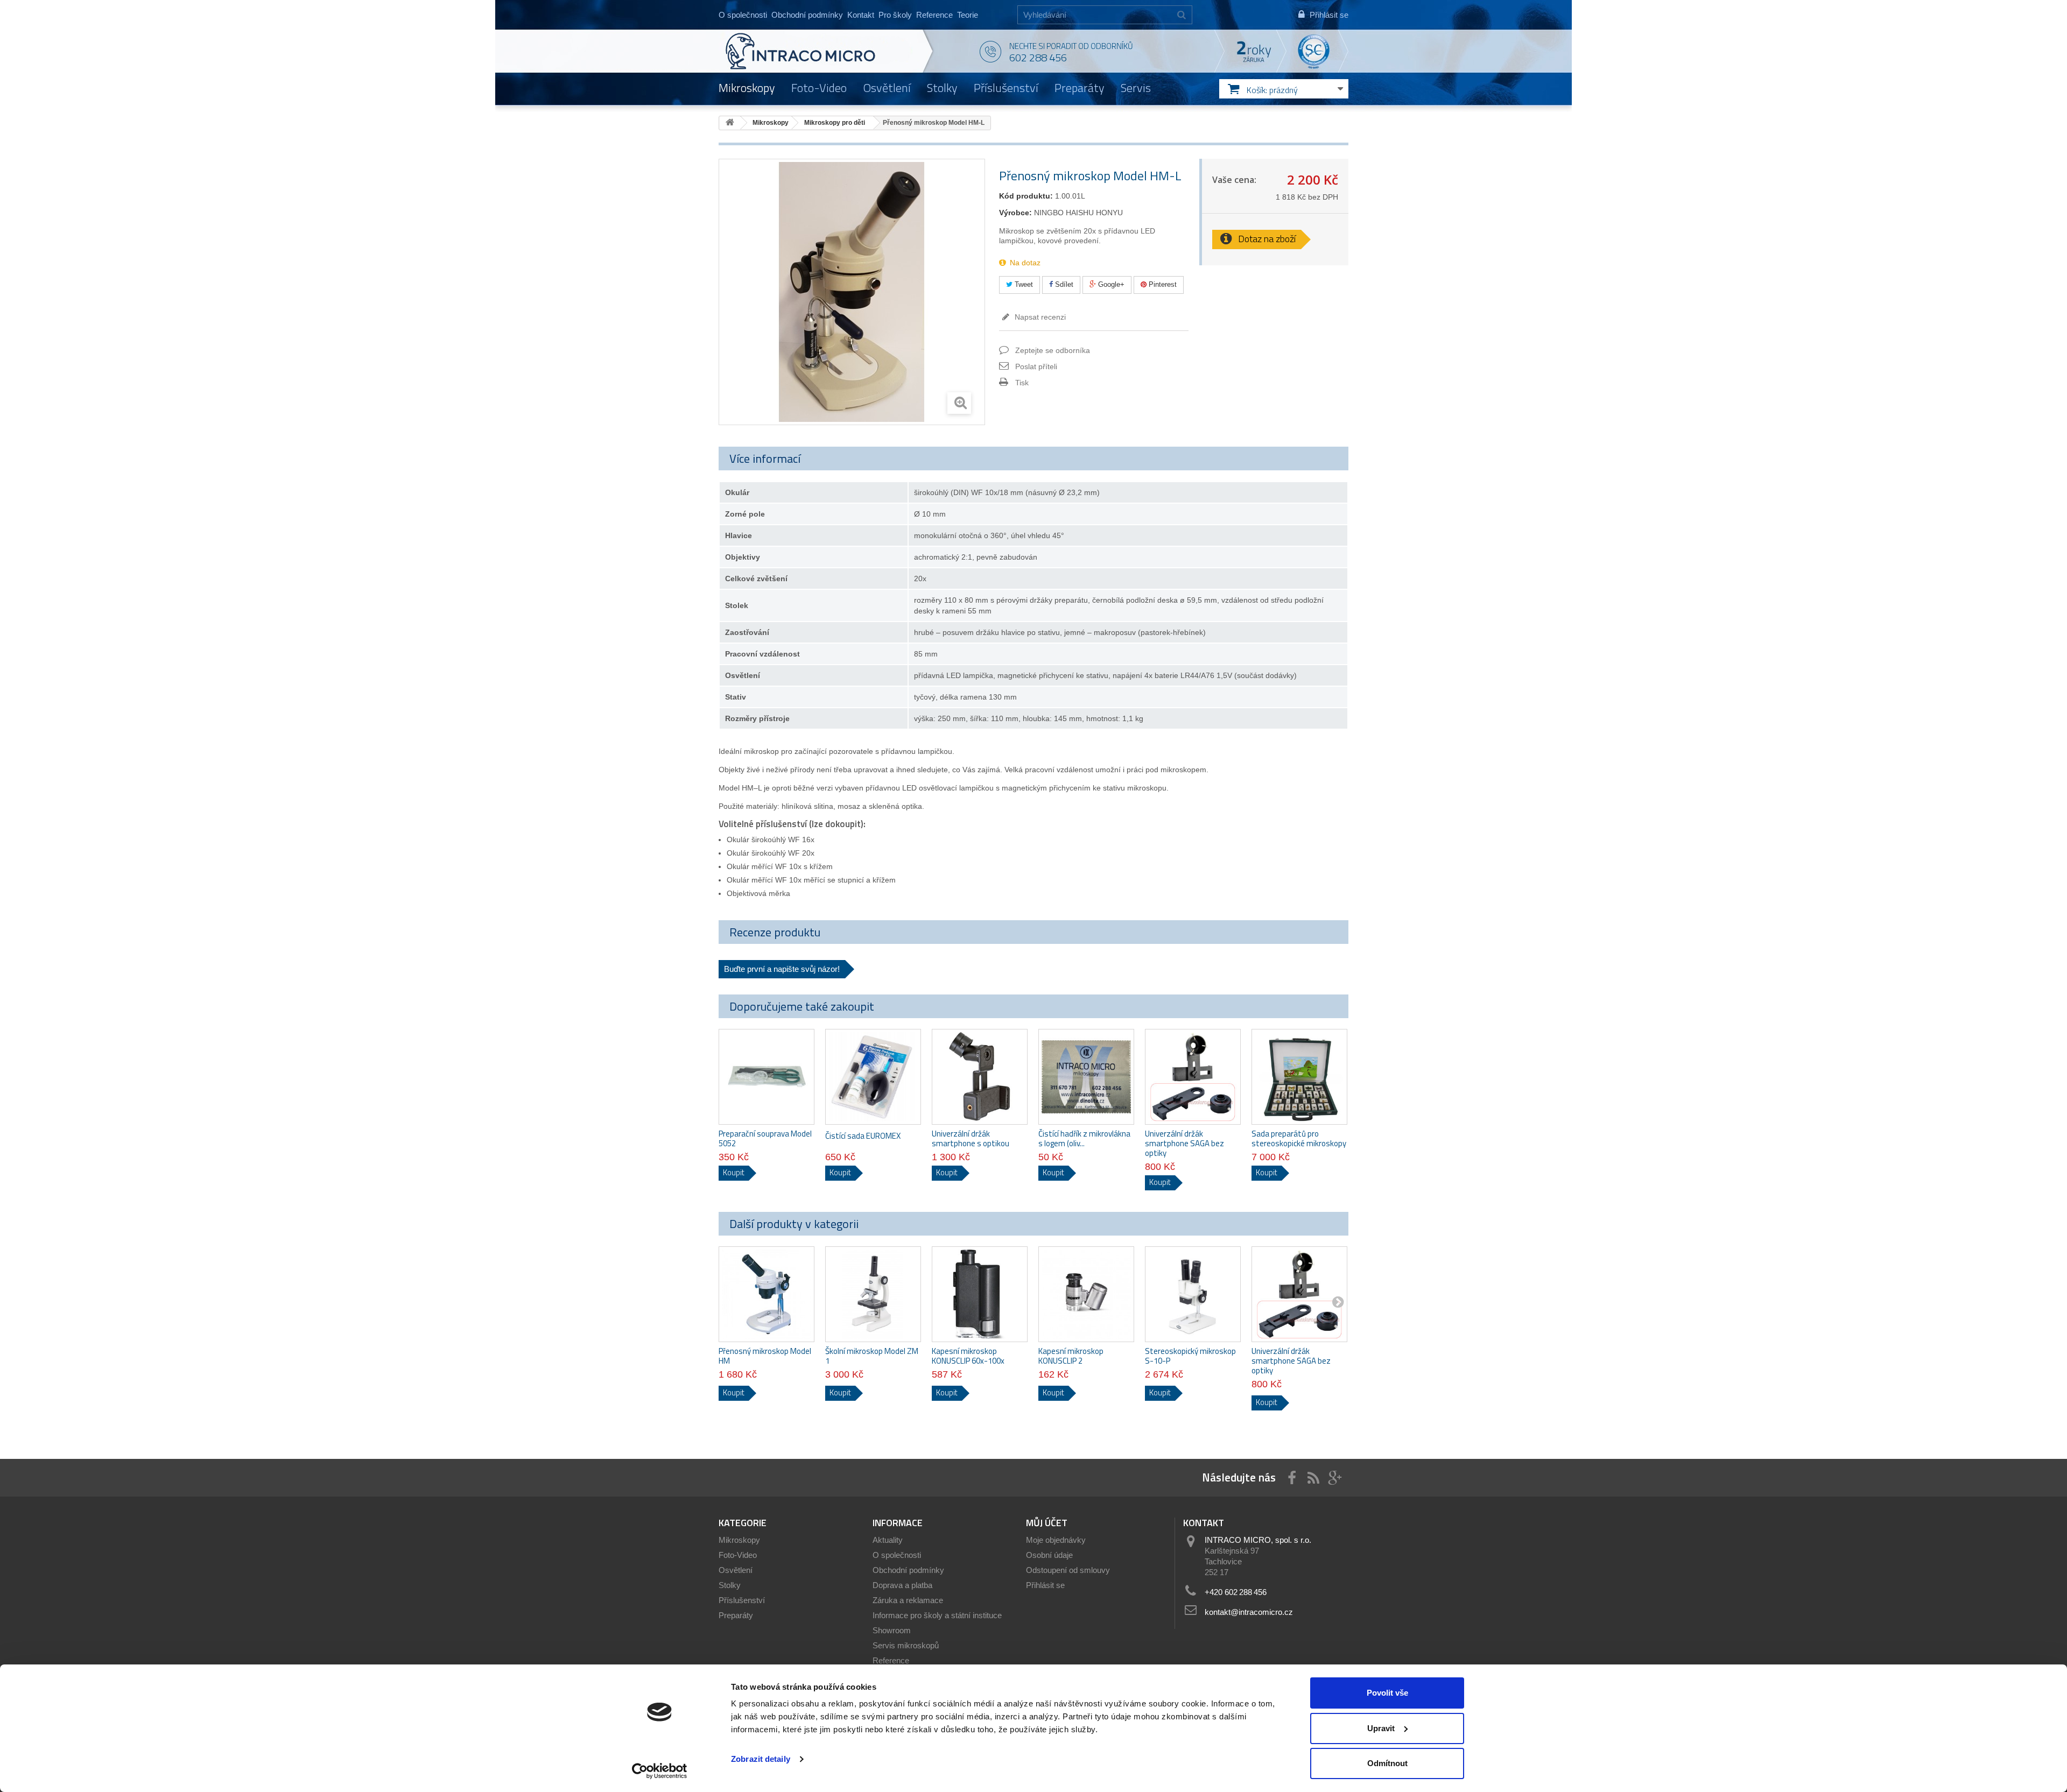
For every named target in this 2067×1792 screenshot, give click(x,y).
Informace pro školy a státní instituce (937, 1615)
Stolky (942, 88)
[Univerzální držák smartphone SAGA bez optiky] (1193, 1077)
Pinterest (1162, 284)
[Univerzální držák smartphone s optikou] (980, 1077)
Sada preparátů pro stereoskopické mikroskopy (1299, 1139)
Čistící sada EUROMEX (863, 1136)
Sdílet (1063, 284)
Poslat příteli (1036, 366)
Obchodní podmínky (807, 15)
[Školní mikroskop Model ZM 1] (873, 1294)
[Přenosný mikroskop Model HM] (767, 1294)
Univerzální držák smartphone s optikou (971, 1139)
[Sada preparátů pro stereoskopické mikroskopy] (1299, 1077)
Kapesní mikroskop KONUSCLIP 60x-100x (968, 1356)
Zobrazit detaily (761, 1759)
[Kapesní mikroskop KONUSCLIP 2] (1086, 1294)
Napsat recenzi (1039, 317)
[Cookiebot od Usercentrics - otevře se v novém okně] (660, 1771)
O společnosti (743, 15)
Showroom (892, 1630)
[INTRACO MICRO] (822, 51)
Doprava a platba (902, 1585)
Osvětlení (887, 88)
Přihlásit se (1045, 1585)
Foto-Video (819, 88)
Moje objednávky (1056, 1540)
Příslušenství (1006, 88)
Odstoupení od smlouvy (1068, 1570)
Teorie (968, 15)
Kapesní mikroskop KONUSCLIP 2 (1071, 1356)
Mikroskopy (747, 88)
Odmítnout (1387, 1763)
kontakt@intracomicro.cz (1249, 1612)
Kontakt (861, 15)
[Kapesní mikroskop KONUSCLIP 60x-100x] (980, 1294)
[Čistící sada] (873, 1077)
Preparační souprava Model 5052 (765, 1139)
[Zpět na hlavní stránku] (730, 123)
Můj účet (1047, 1523)
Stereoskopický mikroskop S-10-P (1190, 1356)
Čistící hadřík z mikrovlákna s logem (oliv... (1084, 1139)
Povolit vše (1387, 1693)
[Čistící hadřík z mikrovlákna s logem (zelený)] (1086, 1077)
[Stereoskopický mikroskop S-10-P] (1193, 1294)
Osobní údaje (1049, 1555)
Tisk (1022, 383)
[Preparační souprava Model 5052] (767, 1077)
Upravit (1381, 1728)
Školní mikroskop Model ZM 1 (872, 1356)
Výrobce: (1015, 213)
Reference (934, 15)
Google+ (1110, 284)
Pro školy (895, 15)
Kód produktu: (1026, 196)
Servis (1136, 88)
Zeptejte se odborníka (1053, 350)
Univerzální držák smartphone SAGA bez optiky (1184, 1144)
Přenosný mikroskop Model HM (765, 1356)
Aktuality (888, 1540)
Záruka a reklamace (908, 1600)
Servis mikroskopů (906, 1645)
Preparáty (1080, 88)
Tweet (1023, 284)
